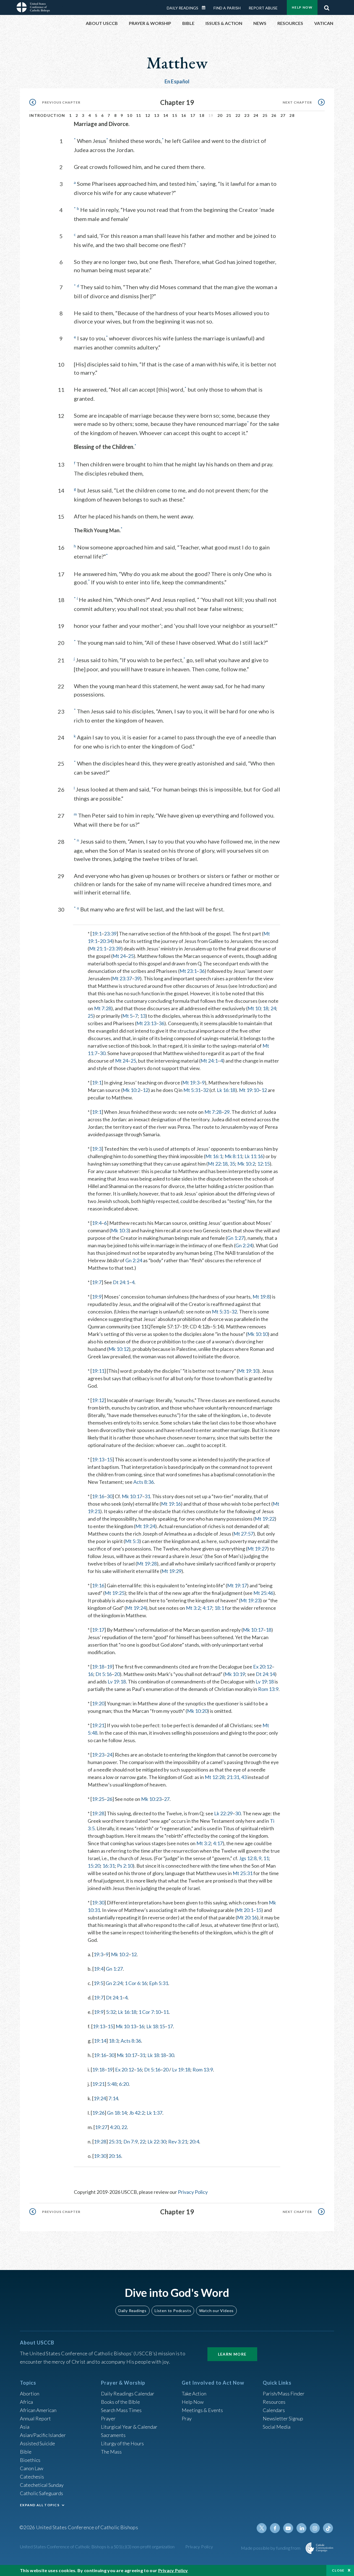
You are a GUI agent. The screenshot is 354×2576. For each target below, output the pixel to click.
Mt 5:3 (132, 1541)
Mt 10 (254, 1008)
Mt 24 (119, 956)
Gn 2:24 (244, 1245)
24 (256, 115)
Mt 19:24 (145, 1526)
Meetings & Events (202, 2410)
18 (202, 115)
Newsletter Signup (283, 2418)
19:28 (98, 1813)
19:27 (101, 2127)
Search (327, 6)
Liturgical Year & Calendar (129, 2427)
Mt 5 (127, 1016)
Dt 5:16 (104, 1674)
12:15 (263, 1164)
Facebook (275, 2528)
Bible (26, 2452)
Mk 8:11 (233, 1156)
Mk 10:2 (131, 1090)
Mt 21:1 (98, 948)
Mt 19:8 (261, 1297)
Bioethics (30, 2460)
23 (247, 115)
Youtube (288, 2528)
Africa (26, 2402)
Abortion (30, 2394)
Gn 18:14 (117, 2113)
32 (206, 1090)
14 (166, 115)
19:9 (97, 1297)
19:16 (98, 1496)
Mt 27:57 (243, 1534)
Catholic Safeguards (41, 2493)
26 (274, 115)
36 (202, 971)
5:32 (111, 2012)
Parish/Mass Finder (284, 2394)
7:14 (113, 2098)
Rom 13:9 (268, 1689)
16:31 (109, 1866)
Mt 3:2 (193, 1608)
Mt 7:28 (103, 1008)
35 (232, 1164)
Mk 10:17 (132, 1496)
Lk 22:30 (157, 2141)
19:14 (100, 2041)
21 (229, 115)
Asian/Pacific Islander (43, 2435)
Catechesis (32, 2477)
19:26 (98, 2113)
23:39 (110, 934)
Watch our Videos (216, 2311)
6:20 (124, 2084)
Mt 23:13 (146, 1023)
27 (283, 115)
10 (130, 115)
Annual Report (35, 2418)
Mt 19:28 (147, 1564)
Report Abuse (263, 8)
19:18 (98, 1667)
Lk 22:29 (223, 1813)
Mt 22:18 (218, 1164)
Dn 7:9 (131, 2141)
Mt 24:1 (209, 1061)
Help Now (302, 7)
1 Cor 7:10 (150, 2012)
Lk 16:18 (226, 1090)
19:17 (98, 1630)
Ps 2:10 (125, 1866)
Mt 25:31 (243, 1873)
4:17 (207, 1608)
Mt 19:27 (257, 1549)
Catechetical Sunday (42, 2485)
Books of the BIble (120, 2402)
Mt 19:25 (114, 1593)
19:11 (98, 1371)
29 (227, 1112)
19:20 (98, 1703)
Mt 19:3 (191, 1083)
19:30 (98, 1903)
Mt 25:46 (263, 1593)
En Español (177, 81)
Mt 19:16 (171, 1504)
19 (110, 1667)
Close (338, 2570)
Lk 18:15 (156, 2026)
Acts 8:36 (144, 1482)
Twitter (262, 2528)
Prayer (108, 2418)
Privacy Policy (193, 2192)
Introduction (47, 115)
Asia (25, 2427)
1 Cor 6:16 (136, 1983)
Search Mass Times (121, 2410)
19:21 (98, 1725)
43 (244, 1777)
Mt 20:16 (247, 1917)
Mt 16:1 (214, 1156)
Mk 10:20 (197, 1711)
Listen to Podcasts (173, 2311)
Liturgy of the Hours (122, 2443)
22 (238, 115)
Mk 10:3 (120, 1230)
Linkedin (301, 2528)
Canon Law (32, 2468)
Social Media (277, 2427)
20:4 (194, 2141)
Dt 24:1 (121, 1282)
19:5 (98, 1983)
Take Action (194, 2394)
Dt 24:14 (265, 1674)
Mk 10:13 (126, 2026)
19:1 (97, 934)
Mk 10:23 (151, 1799)
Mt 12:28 (215, 1777)
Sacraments (113, 2435)
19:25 (98, 1799)
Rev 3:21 (178, 2141)
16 (184, 115)
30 (103, 1053)
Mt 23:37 (122, 978)
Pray (187, 2418)
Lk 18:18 (157, 2055)
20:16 (115, 2156)
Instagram (315, 2528)
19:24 (100, 2098)
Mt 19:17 (237, 1585)
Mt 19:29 (171, 1571)
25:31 (115, 2141)
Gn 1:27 (235, 1238)
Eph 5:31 (159, 1983)
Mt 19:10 (249, 1090)
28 (292, 115)
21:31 (233, 1777)
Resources (274, 2402)
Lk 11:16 (254, 1156)
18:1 (219, 1608)
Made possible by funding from (271, 2548)
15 (175, 115)
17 (193, 115)
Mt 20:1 (245, 1910)
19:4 (97, 1223)
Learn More (232, 2354)
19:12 (98, 1400)
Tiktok (328, 2528)
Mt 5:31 (192, 1090)
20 (220, 115)
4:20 (115, 2127)
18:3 (114, 2041)
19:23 (98, 1755)
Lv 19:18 (117, 1682)
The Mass (111, 2452)
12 (148, 115)
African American (38, 2410)
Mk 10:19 (235, 1674)
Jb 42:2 (137, 2113)
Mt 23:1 (188, 971)
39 (137, 978)
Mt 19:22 (265, 1519)
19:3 (97, 1149)
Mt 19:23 (250, 1600)
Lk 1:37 (154, 2113)
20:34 (106, 941)
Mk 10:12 (119, 1349)
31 (147, 1496)
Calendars (274, 2410)
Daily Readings (183, 8)
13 (157, 115)
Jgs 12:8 (248, 1858)
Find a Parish (227, 8)
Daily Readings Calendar (205, 8)
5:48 (112, 2084)
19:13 (98, 1459)
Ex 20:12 (262, 1667)
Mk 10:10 (257, 1334)
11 (139, 115)
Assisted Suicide (37, 2443)
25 (265, 115)
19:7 (97, 1282)
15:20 (94, 1866)
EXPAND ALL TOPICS (40, 2505)
